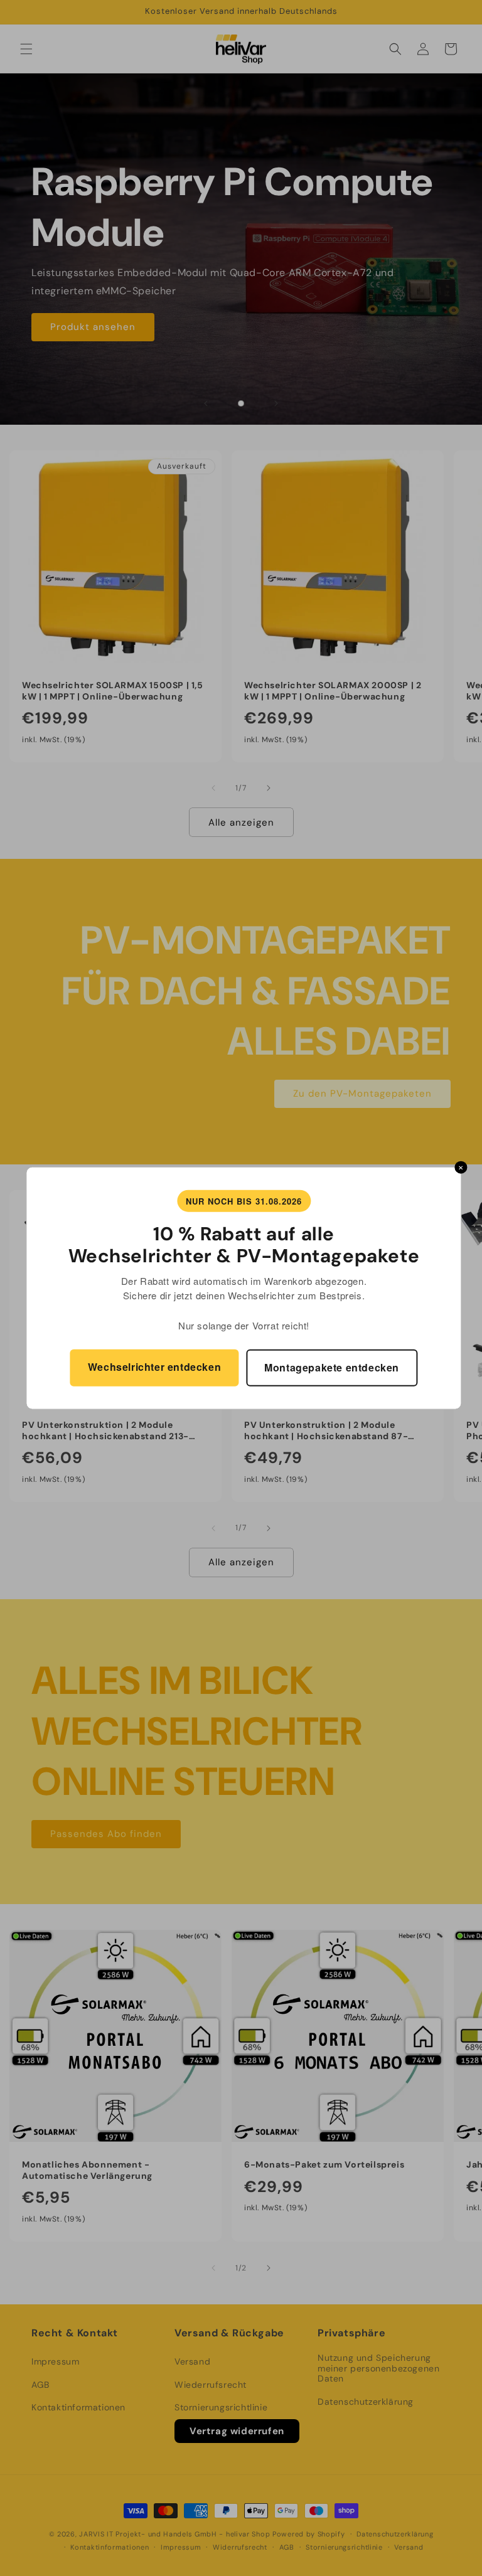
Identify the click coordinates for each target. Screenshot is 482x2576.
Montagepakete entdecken (332, 1367)
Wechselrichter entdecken (154, 1367)
